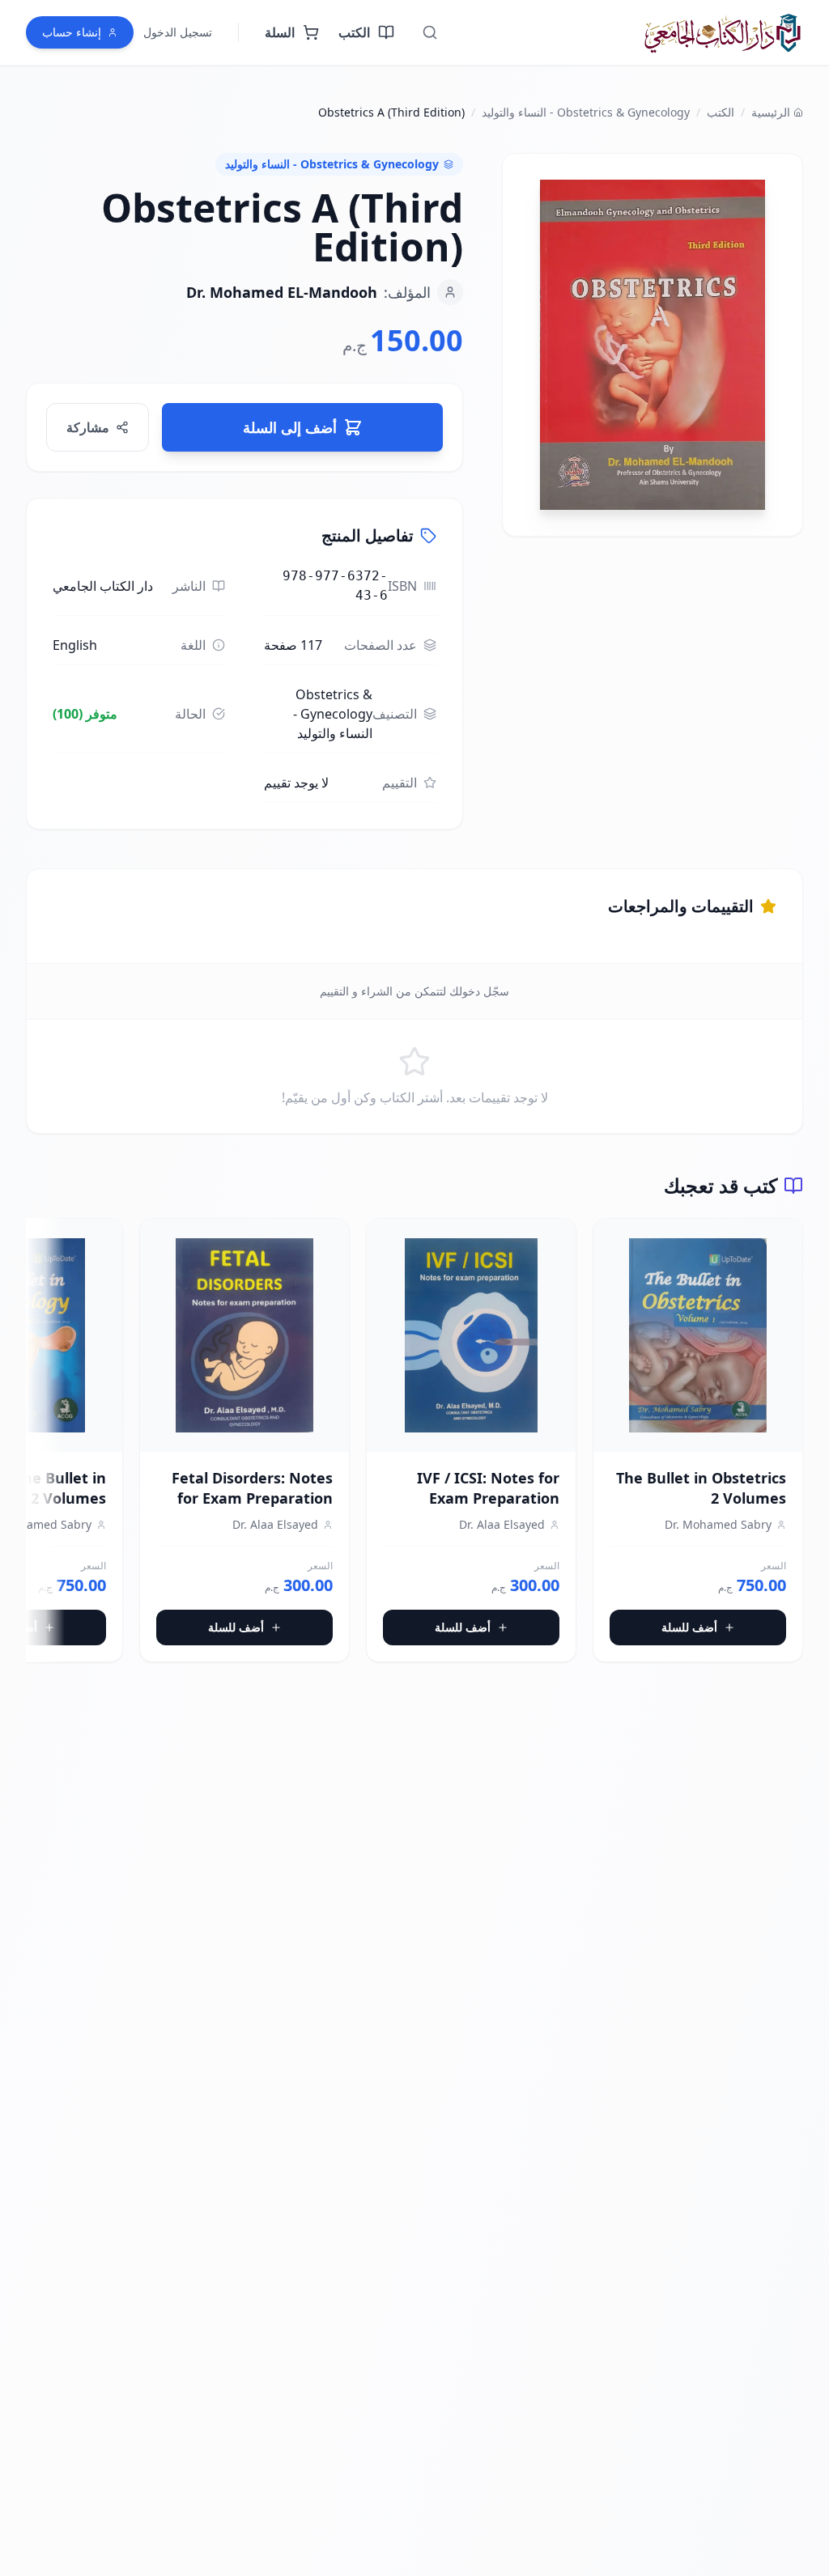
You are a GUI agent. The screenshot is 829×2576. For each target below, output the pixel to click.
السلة (280, 32)
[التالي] (39, 1447)
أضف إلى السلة (290, 427)
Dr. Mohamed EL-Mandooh (282, 292)
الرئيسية (771, 112)
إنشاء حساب (72, 32)
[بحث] (430, 32)
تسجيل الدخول (178, 32)
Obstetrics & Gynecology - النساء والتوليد (586, 112)
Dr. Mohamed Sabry (718, 1524)
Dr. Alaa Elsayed (502, 1524)
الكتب (354, 32)
